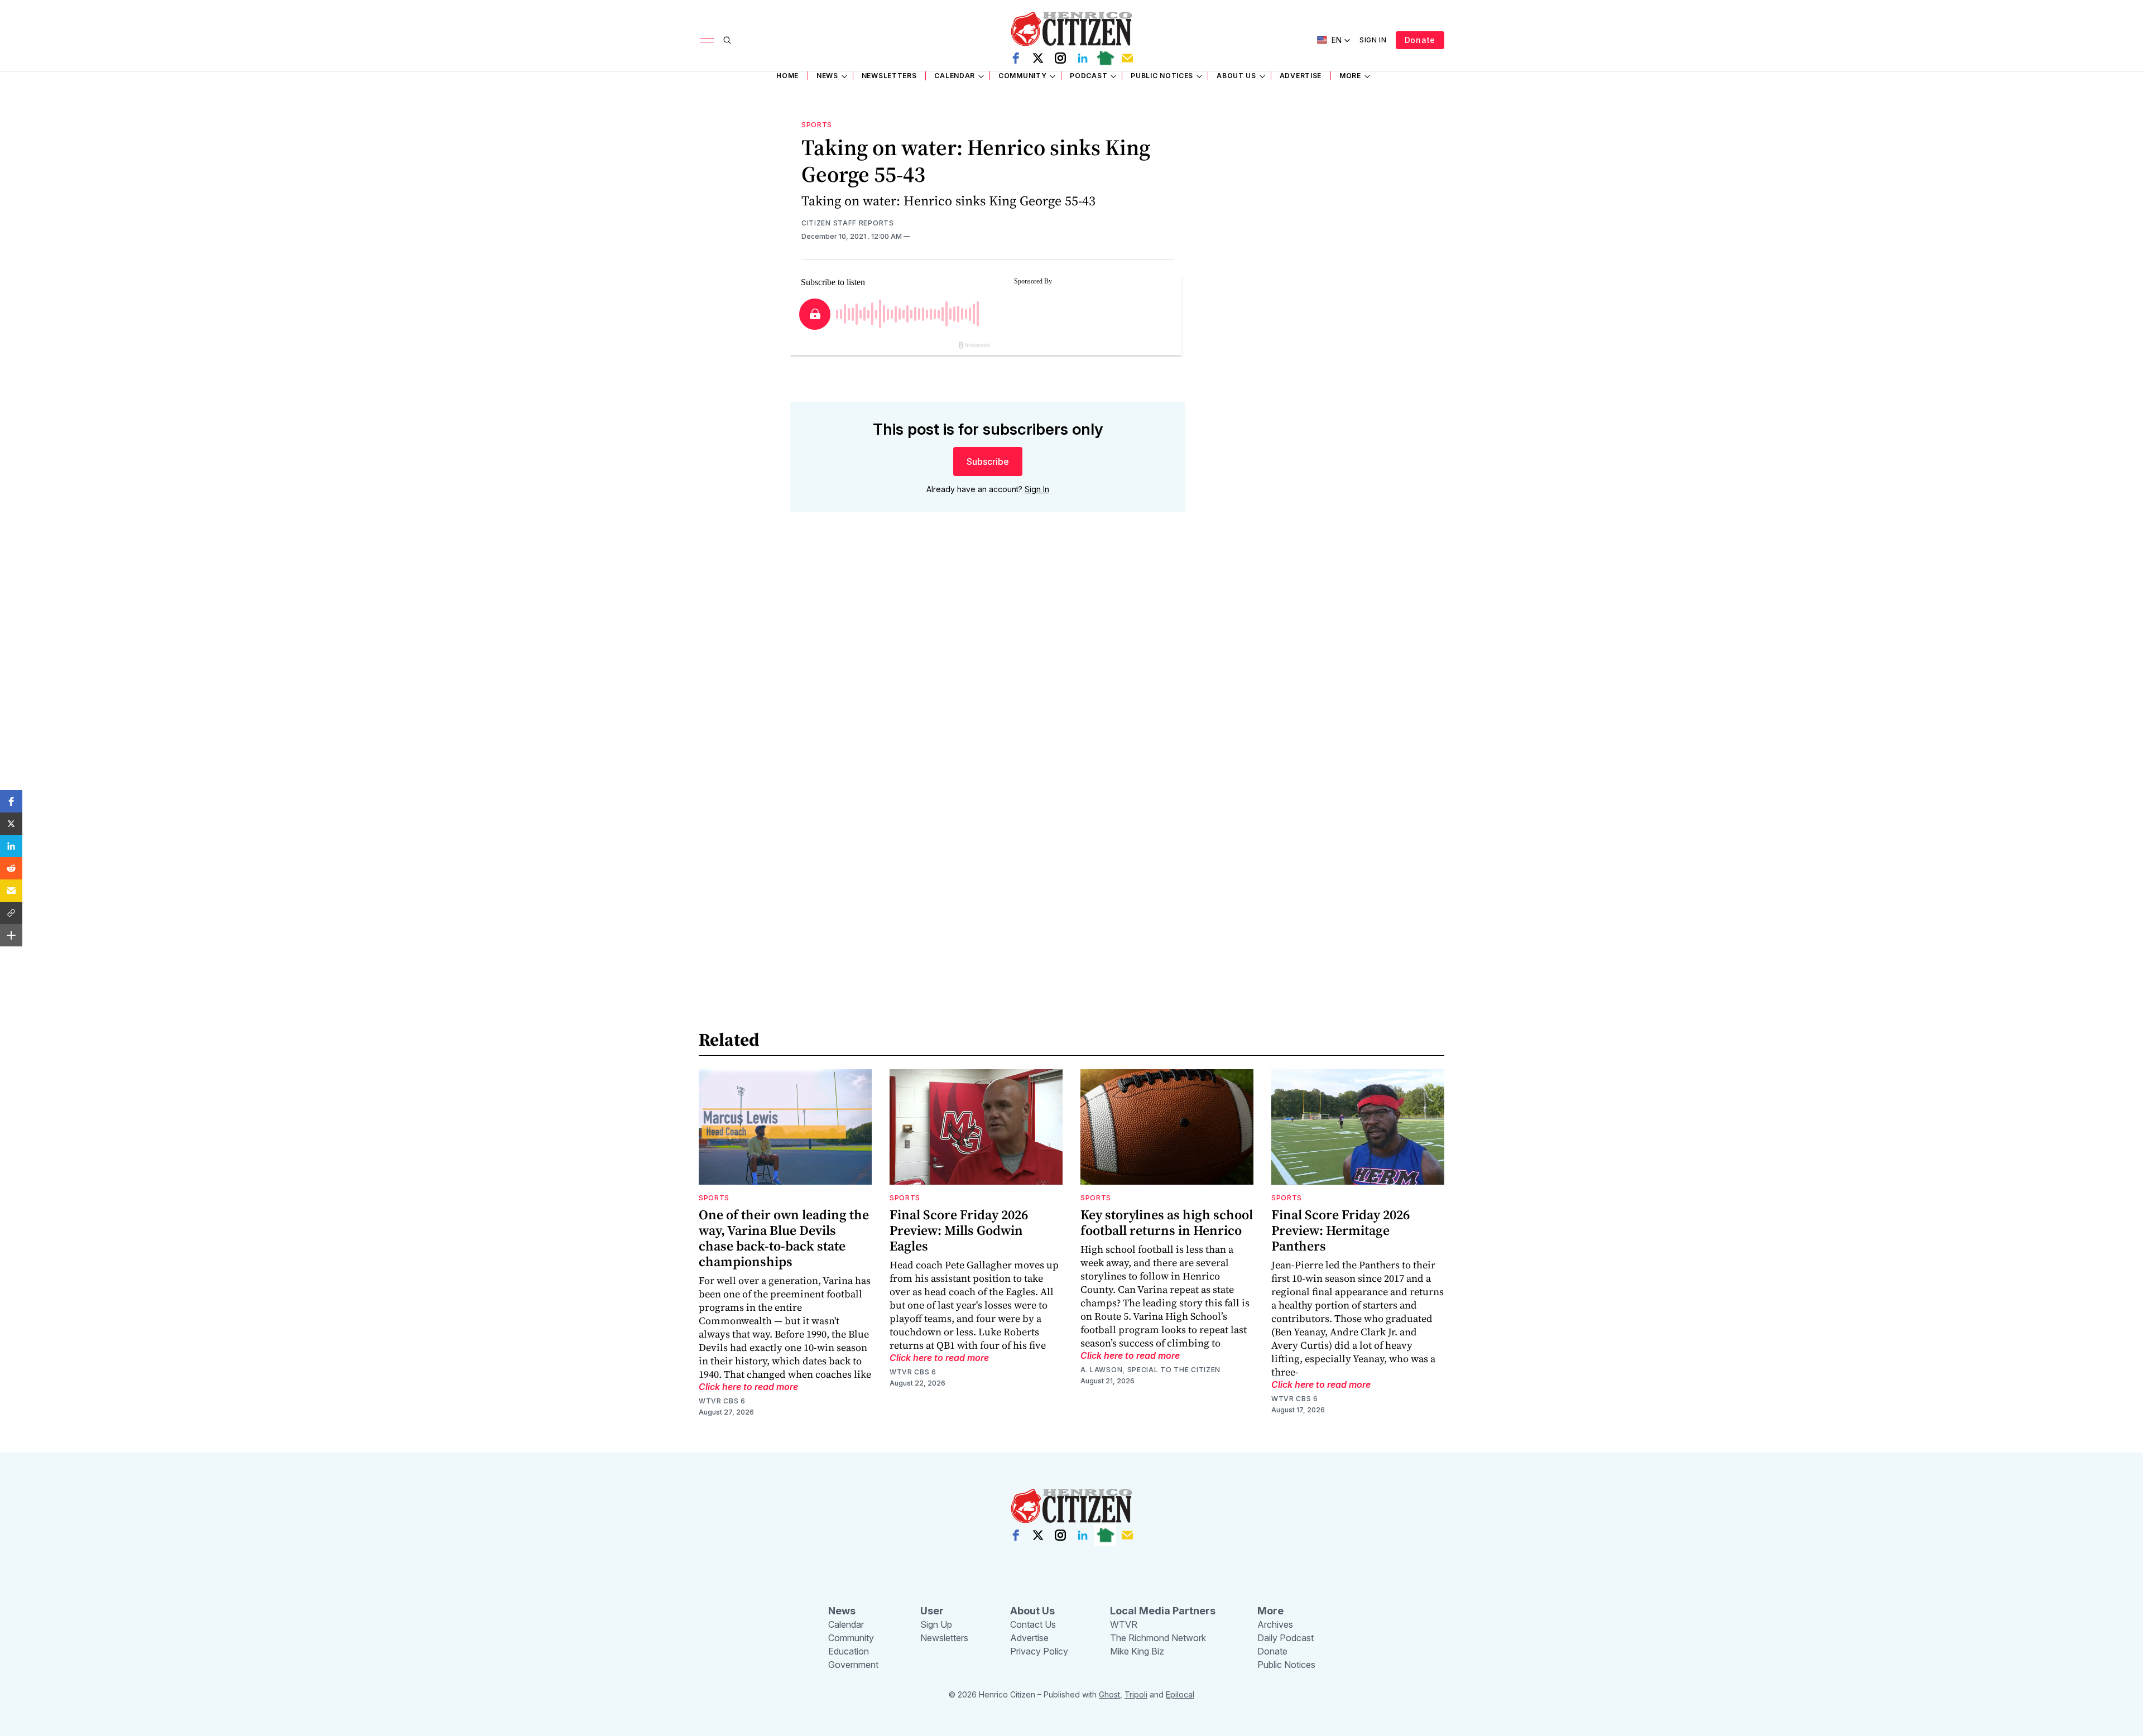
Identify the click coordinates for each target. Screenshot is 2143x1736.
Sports (817, 125)
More (1350, 76)
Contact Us (1033, 1624)
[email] (1127, 58)
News (827, 76)
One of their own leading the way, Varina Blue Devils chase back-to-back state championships (784, 1238)
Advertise (1301, 76)
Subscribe (988, 461)
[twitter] (1038, 58)
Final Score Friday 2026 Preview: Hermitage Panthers (1340, 1230)
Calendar (955, 76)
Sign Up (936, 1624)
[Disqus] (988, 680)
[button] (11, 801)
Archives (1275, 1624)
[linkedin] (1083, 58)
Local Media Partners (1163, 1611)
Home (787, 76)
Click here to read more (748, 1387)
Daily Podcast (1286, 1638)
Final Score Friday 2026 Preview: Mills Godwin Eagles (959, 1230)
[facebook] (1016, 58)
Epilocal (1180, 1694)
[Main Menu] (707, 40)
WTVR (1124, 1624)
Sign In (1373, 40)
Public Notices (1162, 76)
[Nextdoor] (1105, 58)
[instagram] (1060, 58)
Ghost (1109, 1694)
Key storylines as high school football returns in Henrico (1167, 1222)
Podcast (1089, 76)
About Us (1236, 76)
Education (849, 1651)
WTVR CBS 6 (722, 1401)
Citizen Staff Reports (848, 223)
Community (1022, 76)
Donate (1420, 40)
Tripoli (1136, 1694)
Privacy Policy (1039, 1651)
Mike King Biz (1137, 1651)
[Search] (727, 40)
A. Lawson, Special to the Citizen (1150, 1370)
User (932, 1611)
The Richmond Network (1158, 1638)
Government (853, 1665)
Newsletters (889, 76)
